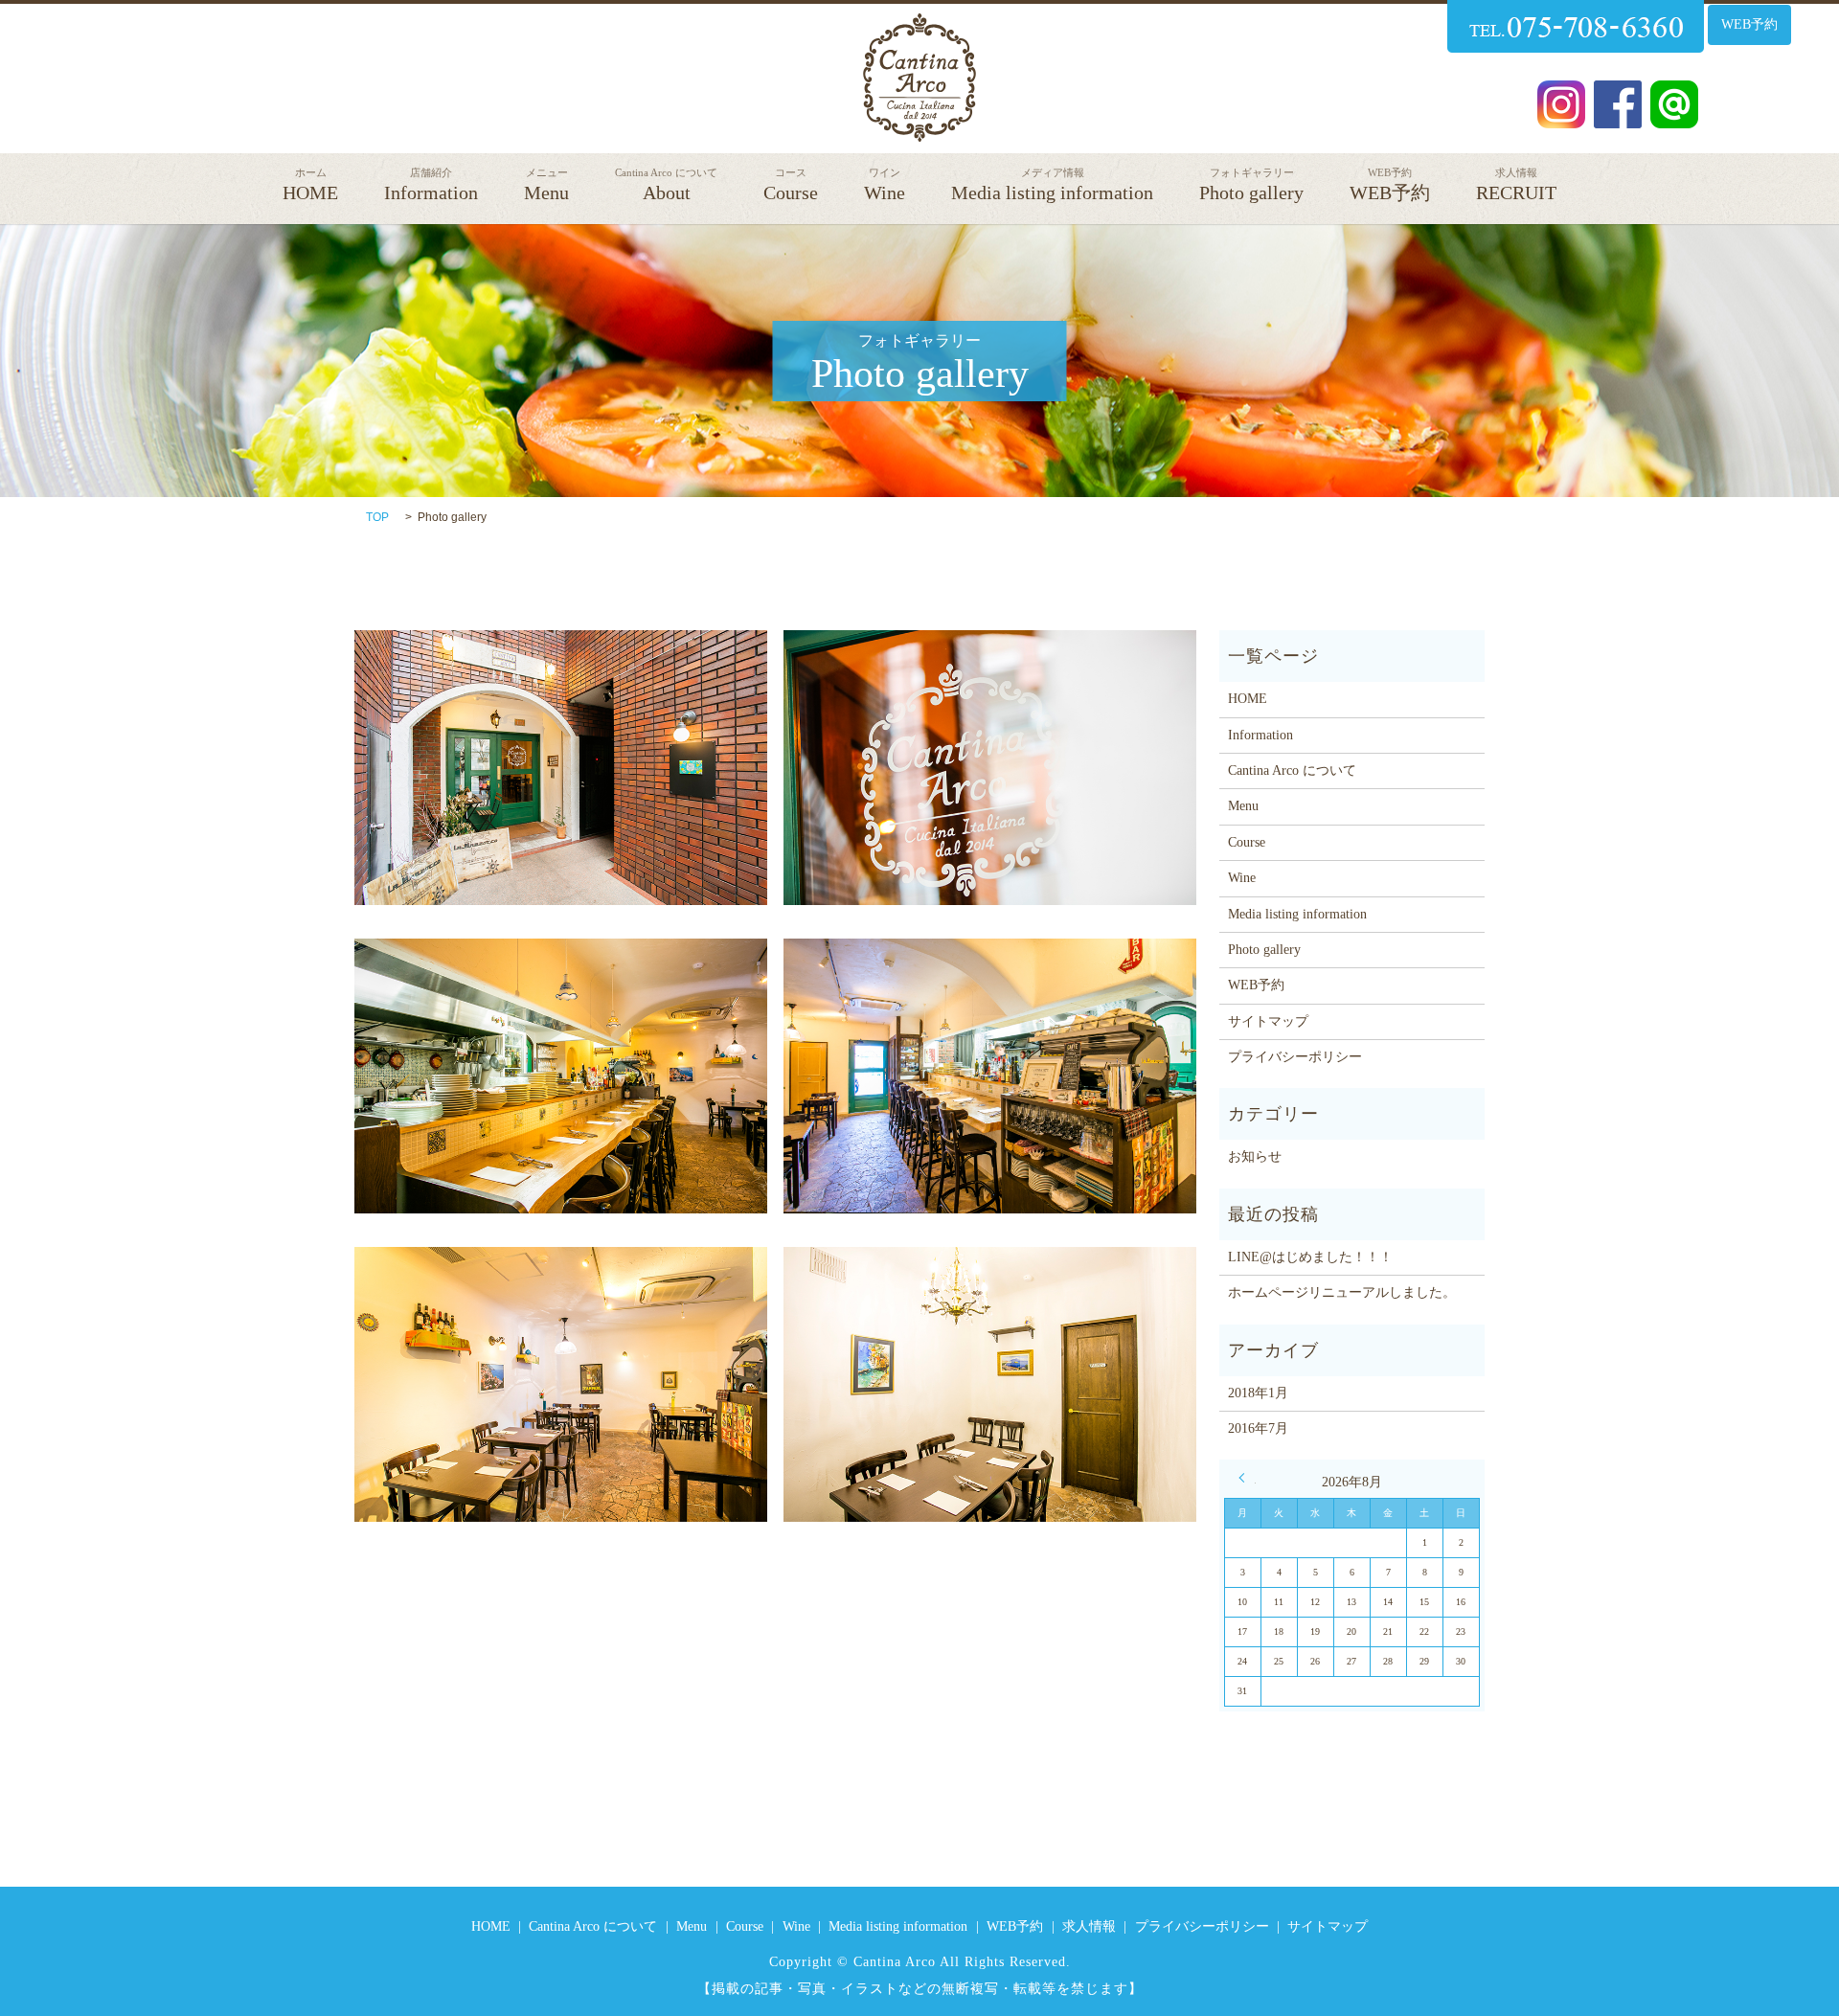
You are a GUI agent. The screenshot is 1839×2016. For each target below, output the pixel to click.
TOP (377, 517)
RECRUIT (1516, 185)
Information (431, 185)
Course (791, 185)
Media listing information (1052, 185)
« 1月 (1247, 1478)
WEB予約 (1749, 24)
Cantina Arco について (1292, 770)
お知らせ (1255, 1156)
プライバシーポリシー (1295, 1057)
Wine (885, 185)
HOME (310, 185)
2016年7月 (1258, 1428)
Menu (546, 185)
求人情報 (1089, 1926)
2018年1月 (1258, 1393)
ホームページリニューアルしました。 (1342, 1292)
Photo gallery (1251, 185)
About (666, 185)
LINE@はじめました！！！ (1310, 1257)
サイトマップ (1268, 1021)
